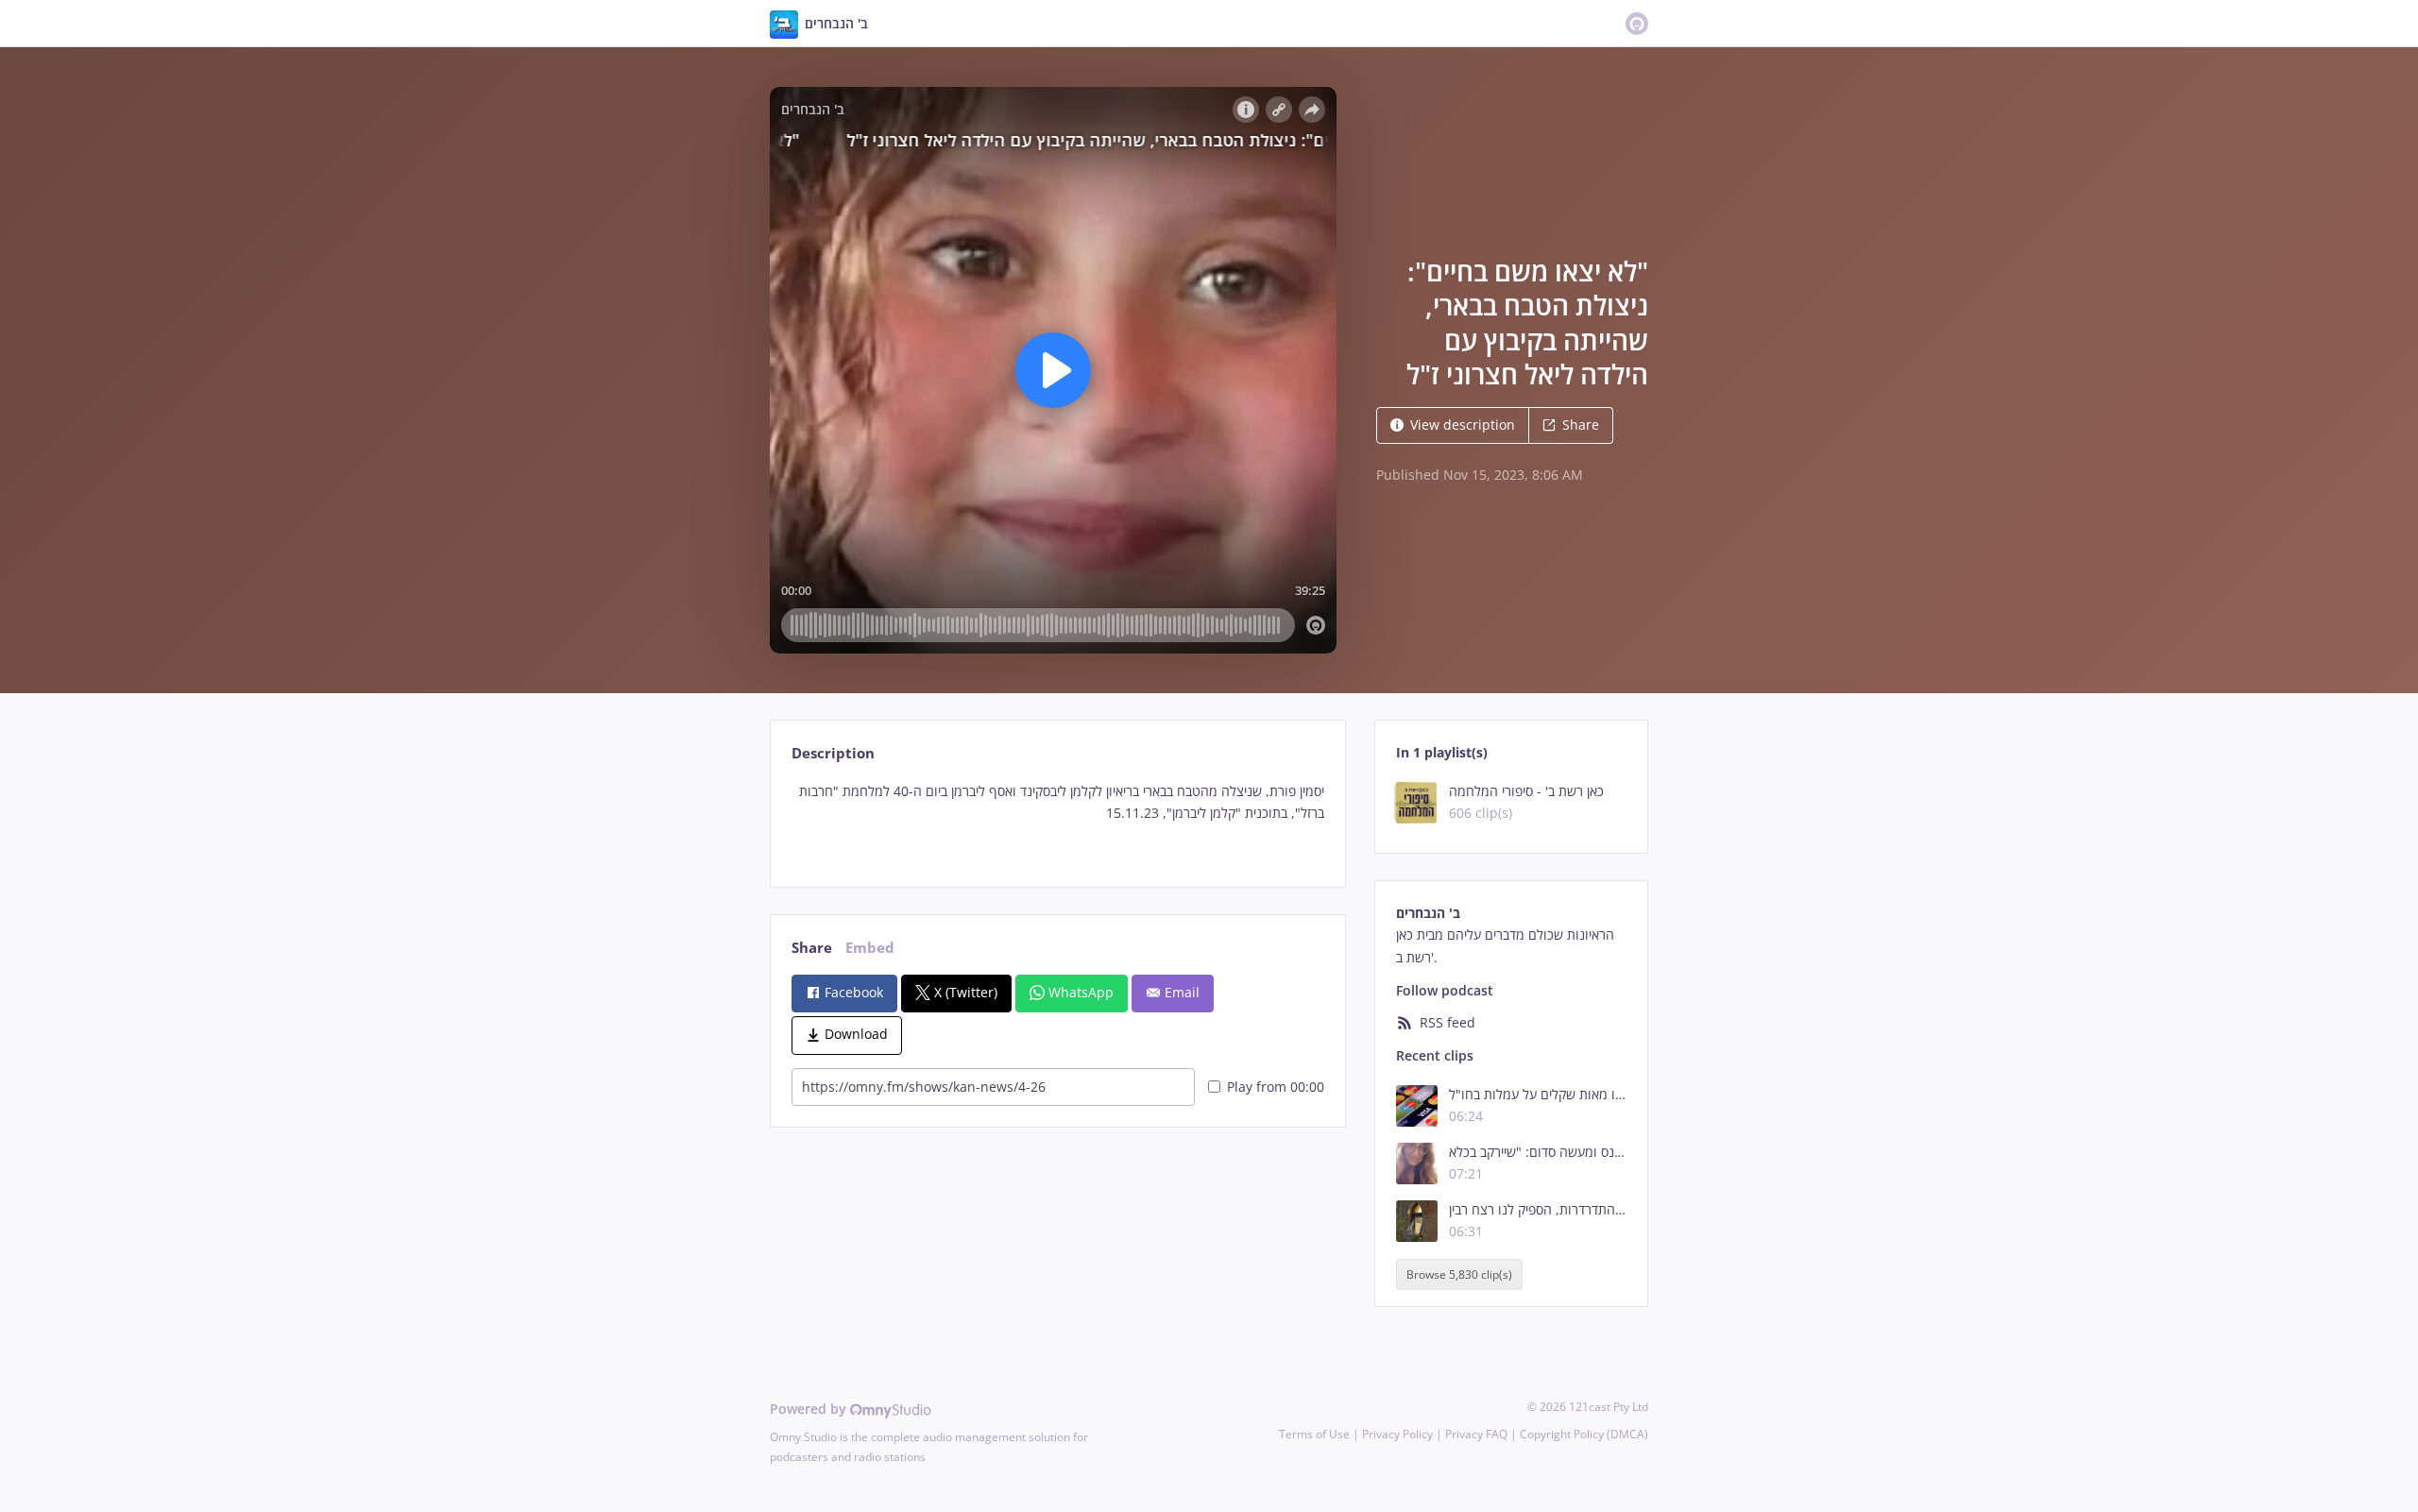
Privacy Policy (1397, 1434)
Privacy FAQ (1476, 1434)
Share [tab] (812, 948)
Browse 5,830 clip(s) (1459, 1274)
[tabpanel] (1057, 818)
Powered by (810, 1409)
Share (1581, 425)
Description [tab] (833, 753)
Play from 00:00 (1276, 1087)
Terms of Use (1314, 1434)
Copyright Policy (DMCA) (1584, 1434)
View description (1463, 425)
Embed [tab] (870, 948)
